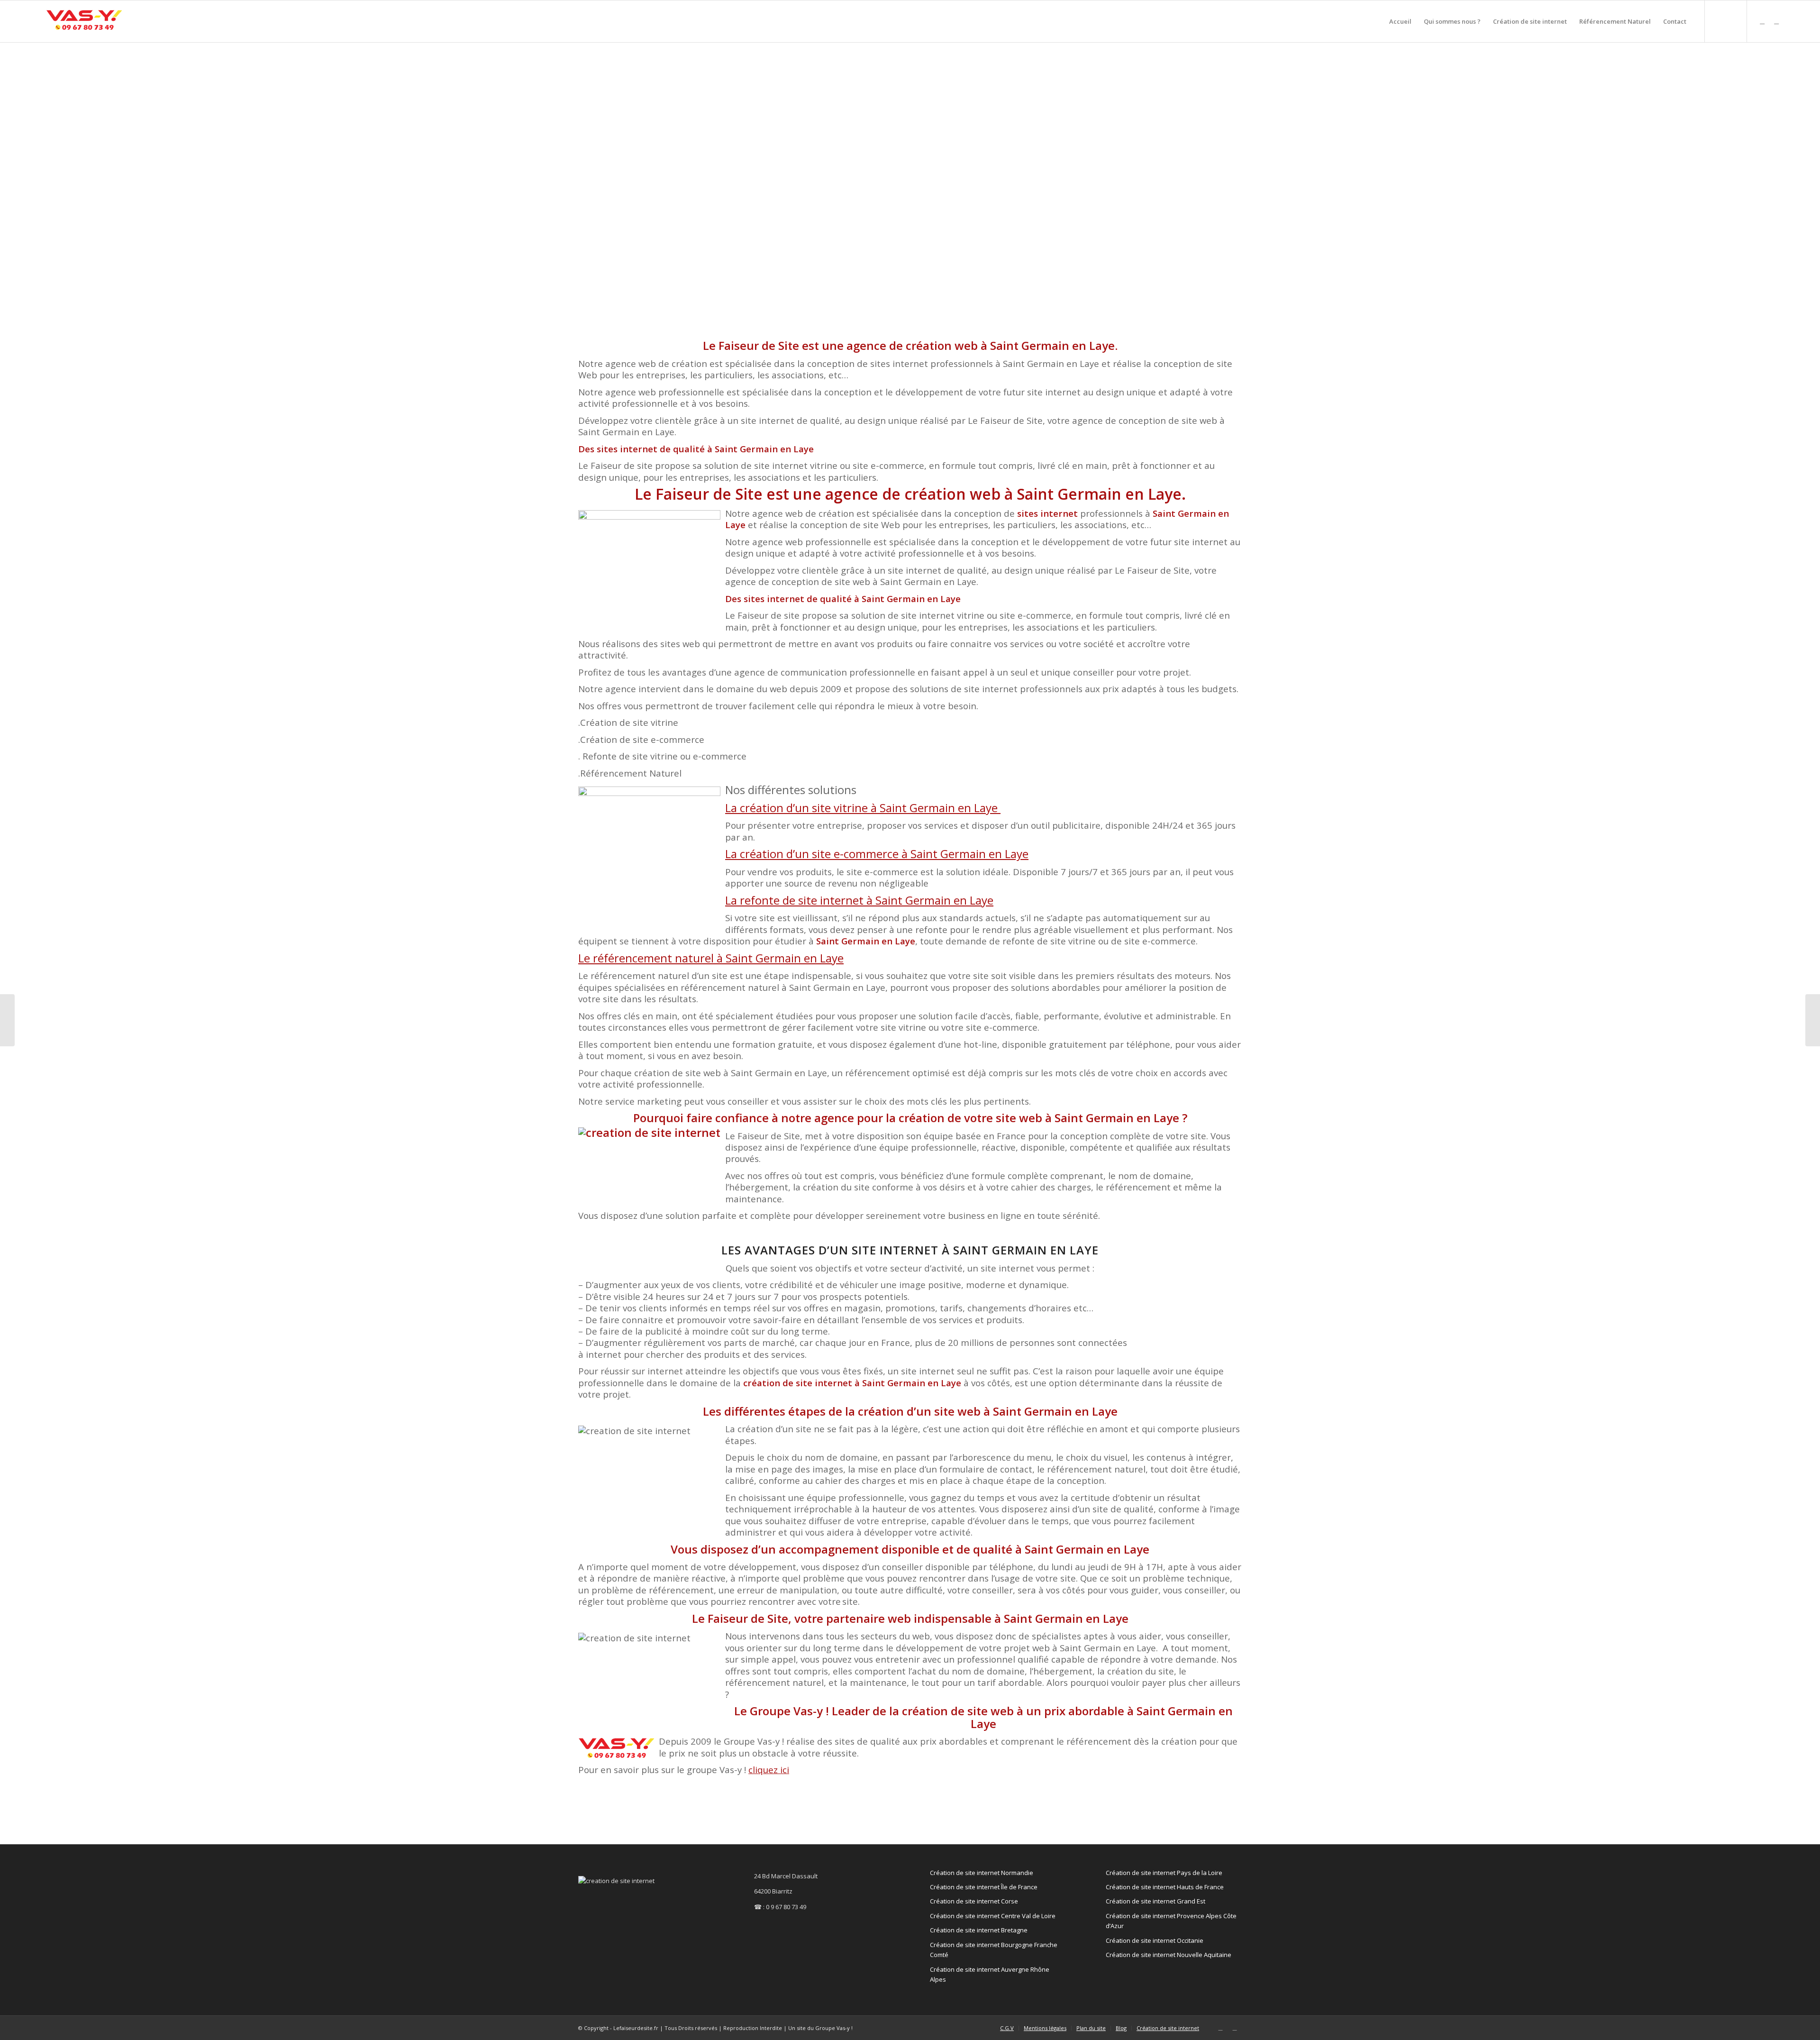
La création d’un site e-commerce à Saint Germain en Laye (877, 854)
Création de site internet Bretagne (979, 1930)
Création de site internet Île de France (984, 1887)
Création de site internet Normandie (982, 1873)
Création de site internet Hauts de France (1165, 1887)
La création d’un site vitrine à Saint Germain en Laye (863, 808)
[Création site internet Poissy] (1813, 1020)
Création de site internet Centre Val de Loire (993, 1916)
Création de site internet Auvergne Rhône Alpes (990, 1974)
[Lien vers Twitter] (1762, 21)
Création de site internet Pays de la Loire (1164, 1873)
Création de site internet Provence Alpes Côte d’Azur (1171, 1921)
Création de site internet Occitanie (1155, 1940)
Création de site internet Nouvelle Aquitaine (1169, 1955)
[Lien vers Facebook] (1776, 21)
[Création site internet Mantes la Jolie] (7, 1020)
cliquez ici (769, 1770)
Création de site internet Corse (974, 1901)
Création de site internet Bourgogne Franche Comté (994, 1950)
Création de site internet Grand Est (1156, 1901)
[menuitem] (1400, 21)
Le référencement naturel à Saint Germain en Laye (711, 958)
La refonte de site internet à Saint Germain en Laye (859, 900)
